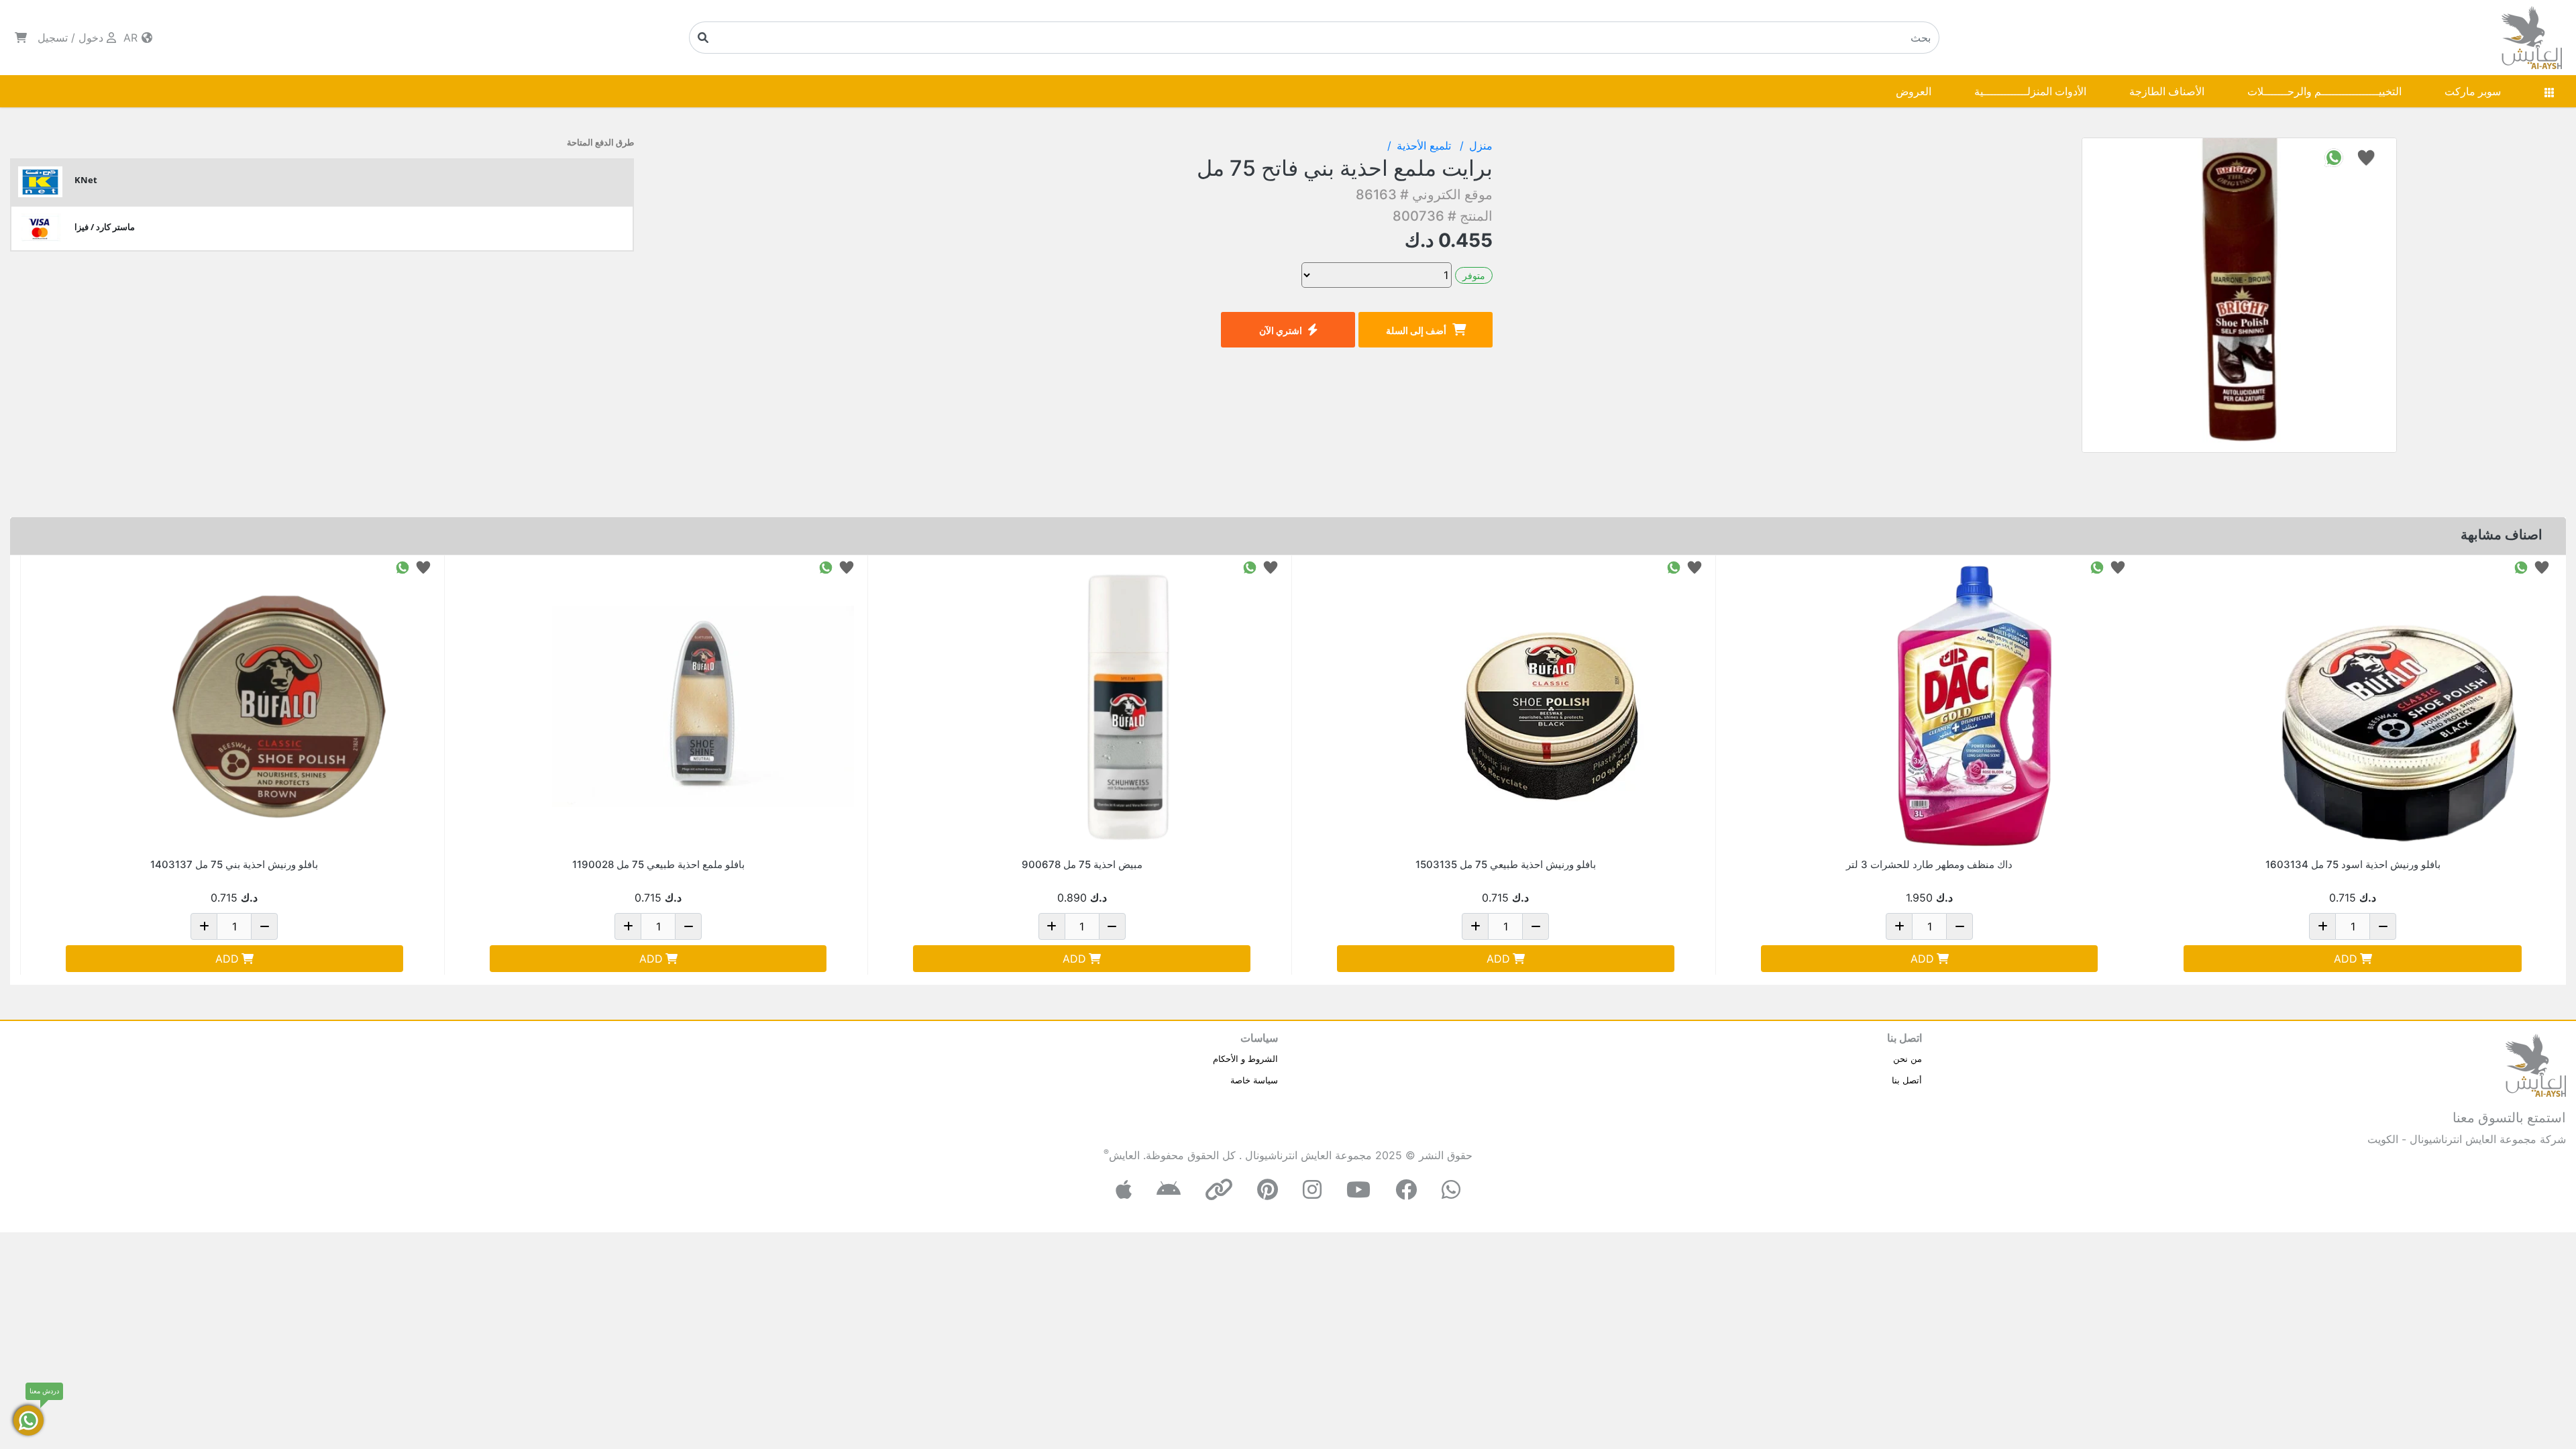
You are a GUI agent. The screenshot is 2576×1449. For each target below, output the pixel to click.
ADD (2346, 959)
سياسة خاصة (1254, 1080)
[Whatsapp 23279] (2521, 567)
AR (132, 38)
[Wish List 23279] (2542, 567)
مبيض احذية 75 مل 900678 (1082, 864)
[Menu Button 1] (2549, 91)
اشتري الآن (1281, 330)
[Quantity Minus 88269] (688, 926)
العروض (1914, 91)
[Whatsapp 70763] (2097, 567)
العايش (1124, 1155)
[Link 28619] (280, 706)
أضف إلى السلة (1416, 330)
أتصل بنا (1907, 1080)
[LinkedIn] (1219, 1190)
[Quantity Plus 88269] (628, 926)
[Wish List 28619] (423, 567)
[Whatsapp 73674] (1250, 567)
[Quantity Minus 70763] (1960, 926)
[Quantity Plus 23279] (2322, 926)
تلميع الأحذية (1426, 146)
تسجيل (53, 38)
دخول (91, 38)
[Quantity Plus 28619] (204, 926)
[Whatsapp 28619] (402, 567)
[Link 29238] (1551, 706)
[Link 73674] (1127, 706)
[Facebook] (1406, 1190)
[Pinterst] (1268, 1190)
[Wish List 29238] (1695, 567)
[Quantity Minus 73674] (1112, 926)
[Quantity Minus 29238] (1536, 926)
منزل (1481, 146)
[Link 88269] (703, 706)
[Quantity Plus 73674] (1052, 926)
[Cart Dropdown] (21, 38)
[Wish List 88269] (847, 567)
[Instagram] (1312, 1190)
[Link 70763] (1974, 706)
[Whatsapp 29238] (1674, 567)
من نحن (1908, 1059)
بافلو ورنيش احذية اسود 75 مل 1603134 (2353, 864)
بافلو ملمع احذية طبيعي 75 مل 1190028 (658, 864)
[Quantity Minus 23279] (2383, 926)
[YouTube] (1358, 1190)
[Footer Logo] (2536, 1064)
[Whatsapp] (1451, 1190)
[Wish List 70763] (2118, 567)
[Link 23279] (2398, 706)
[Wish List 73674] (1271, 567)
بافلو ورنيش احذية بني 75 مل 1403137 (234, 864)
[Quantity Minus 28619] (264, 926)
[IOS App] (1124, 1190)
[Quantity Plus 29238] (1475, 926)
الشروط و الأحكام (1245, 1059)
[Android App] (1169, 1190)
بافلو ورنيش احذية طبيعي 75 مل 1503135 (1506, 864)
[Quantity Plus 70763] (1899, 926)
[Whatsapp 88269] (826, 567)
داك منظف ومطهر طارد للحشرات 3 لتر (1929, 864)
